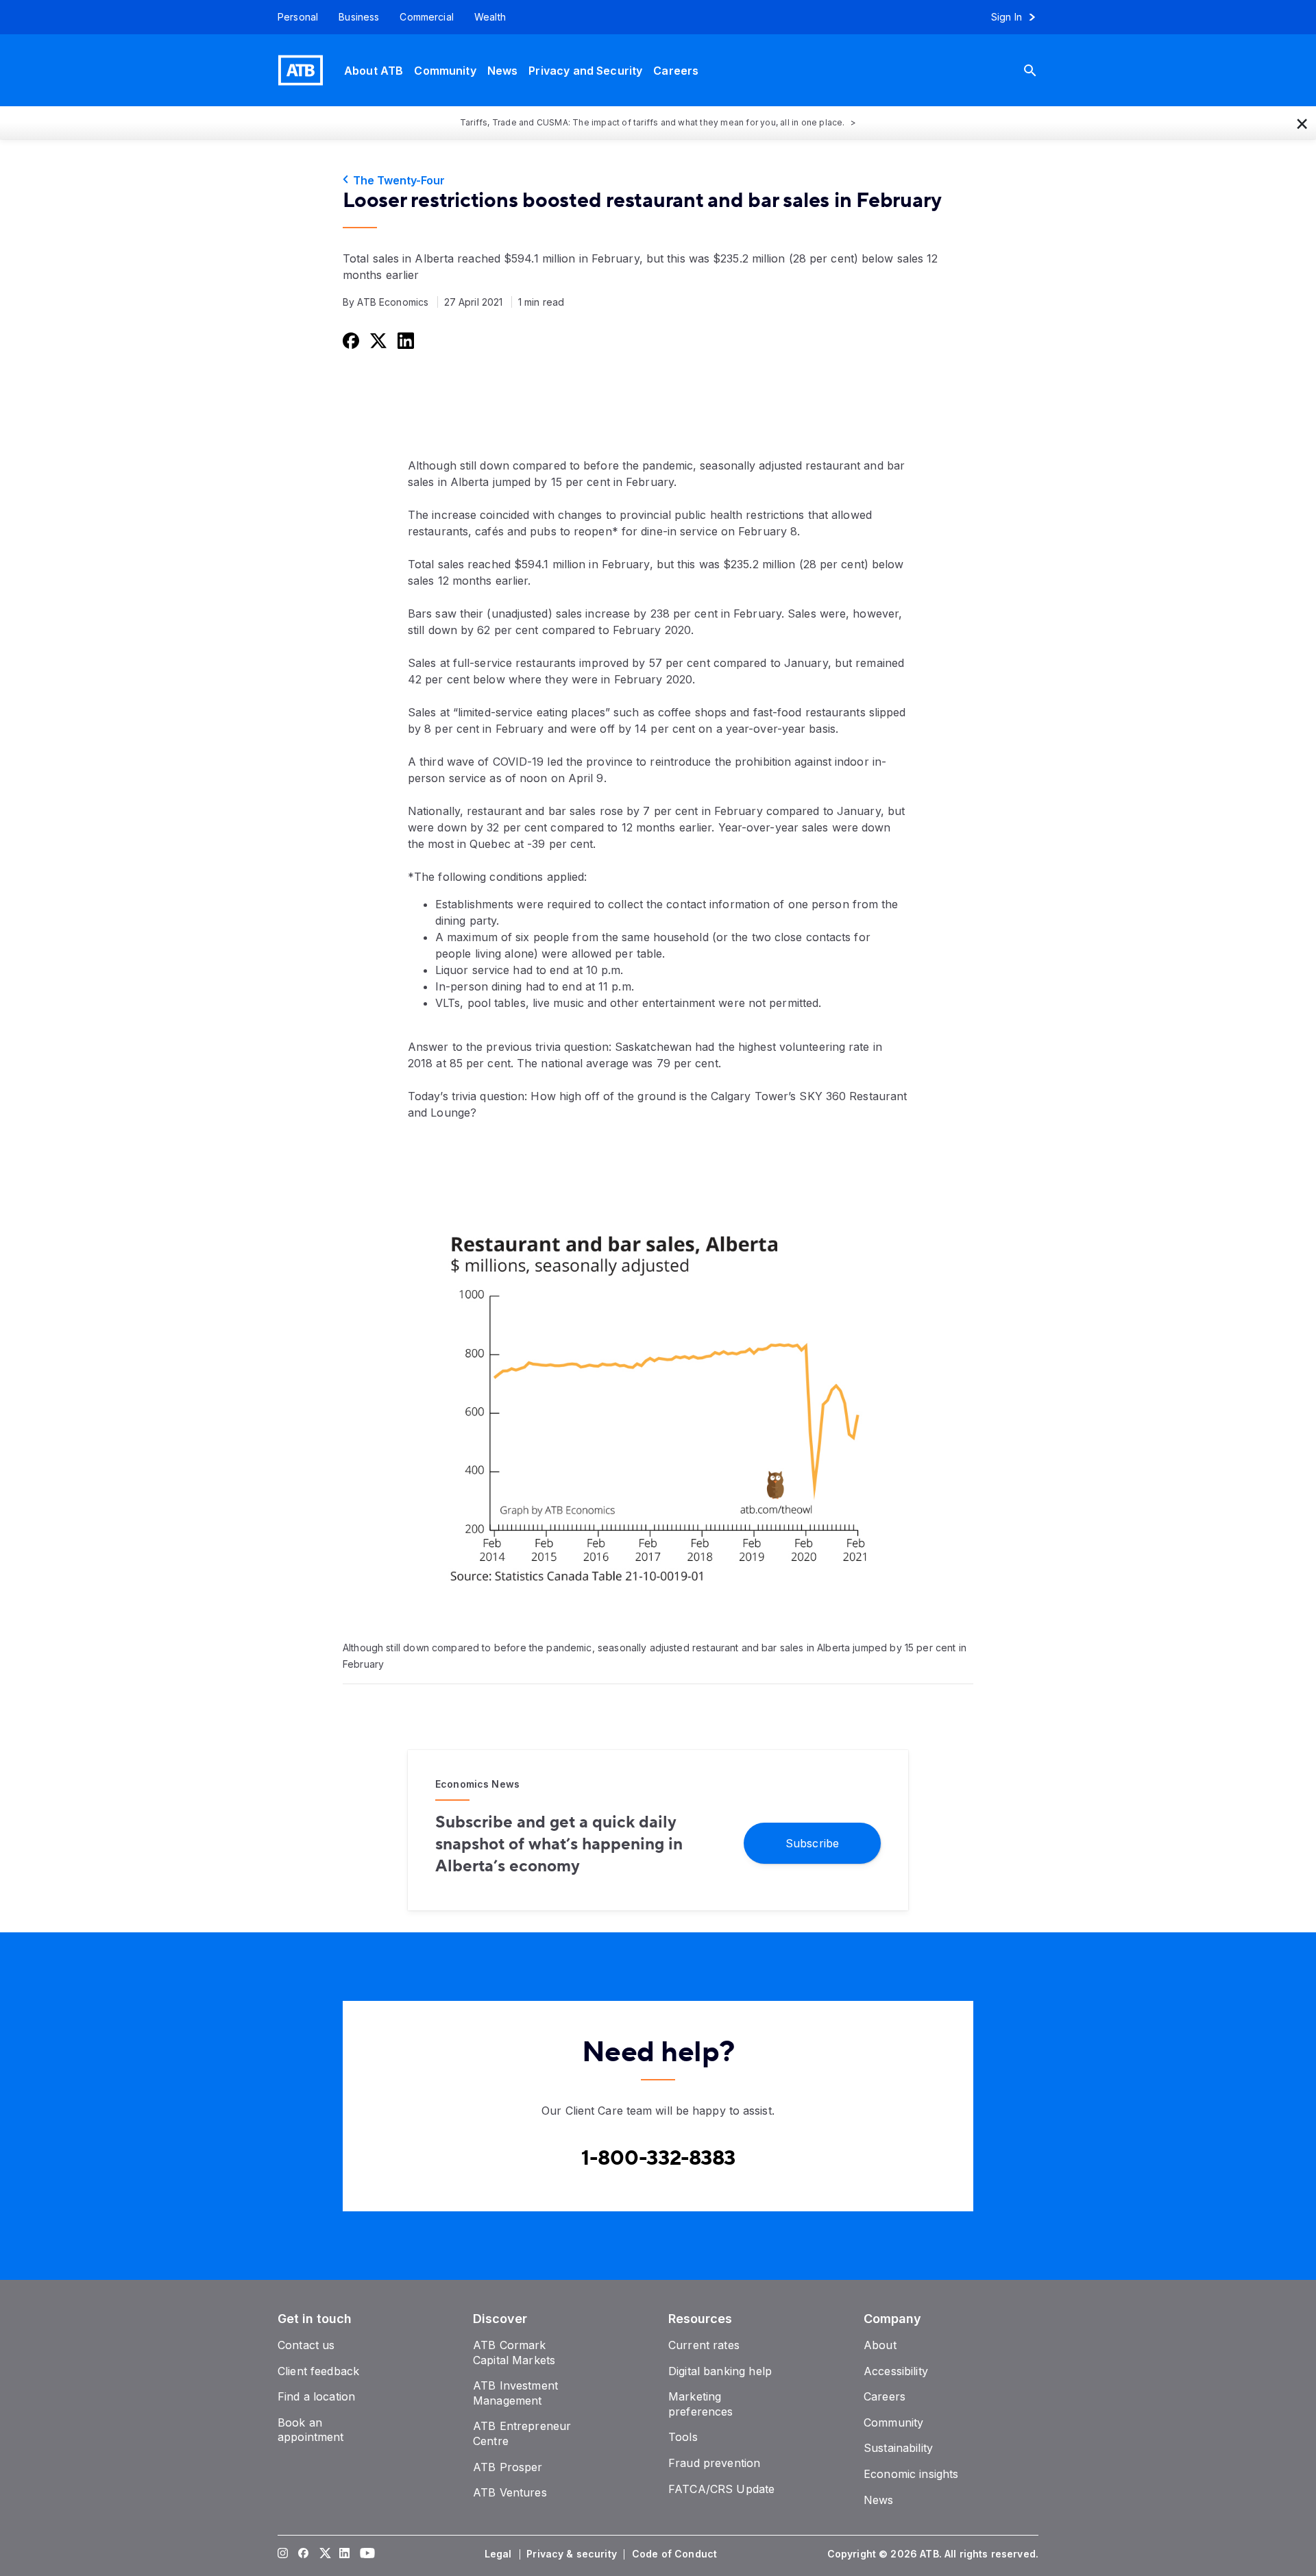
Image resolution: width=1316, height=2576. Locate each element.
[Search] (1040, 70)
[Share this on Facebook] (350, 340)
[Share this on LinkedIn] (404, 340)
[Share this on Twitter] (377, 340)
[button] (1302, 123)
